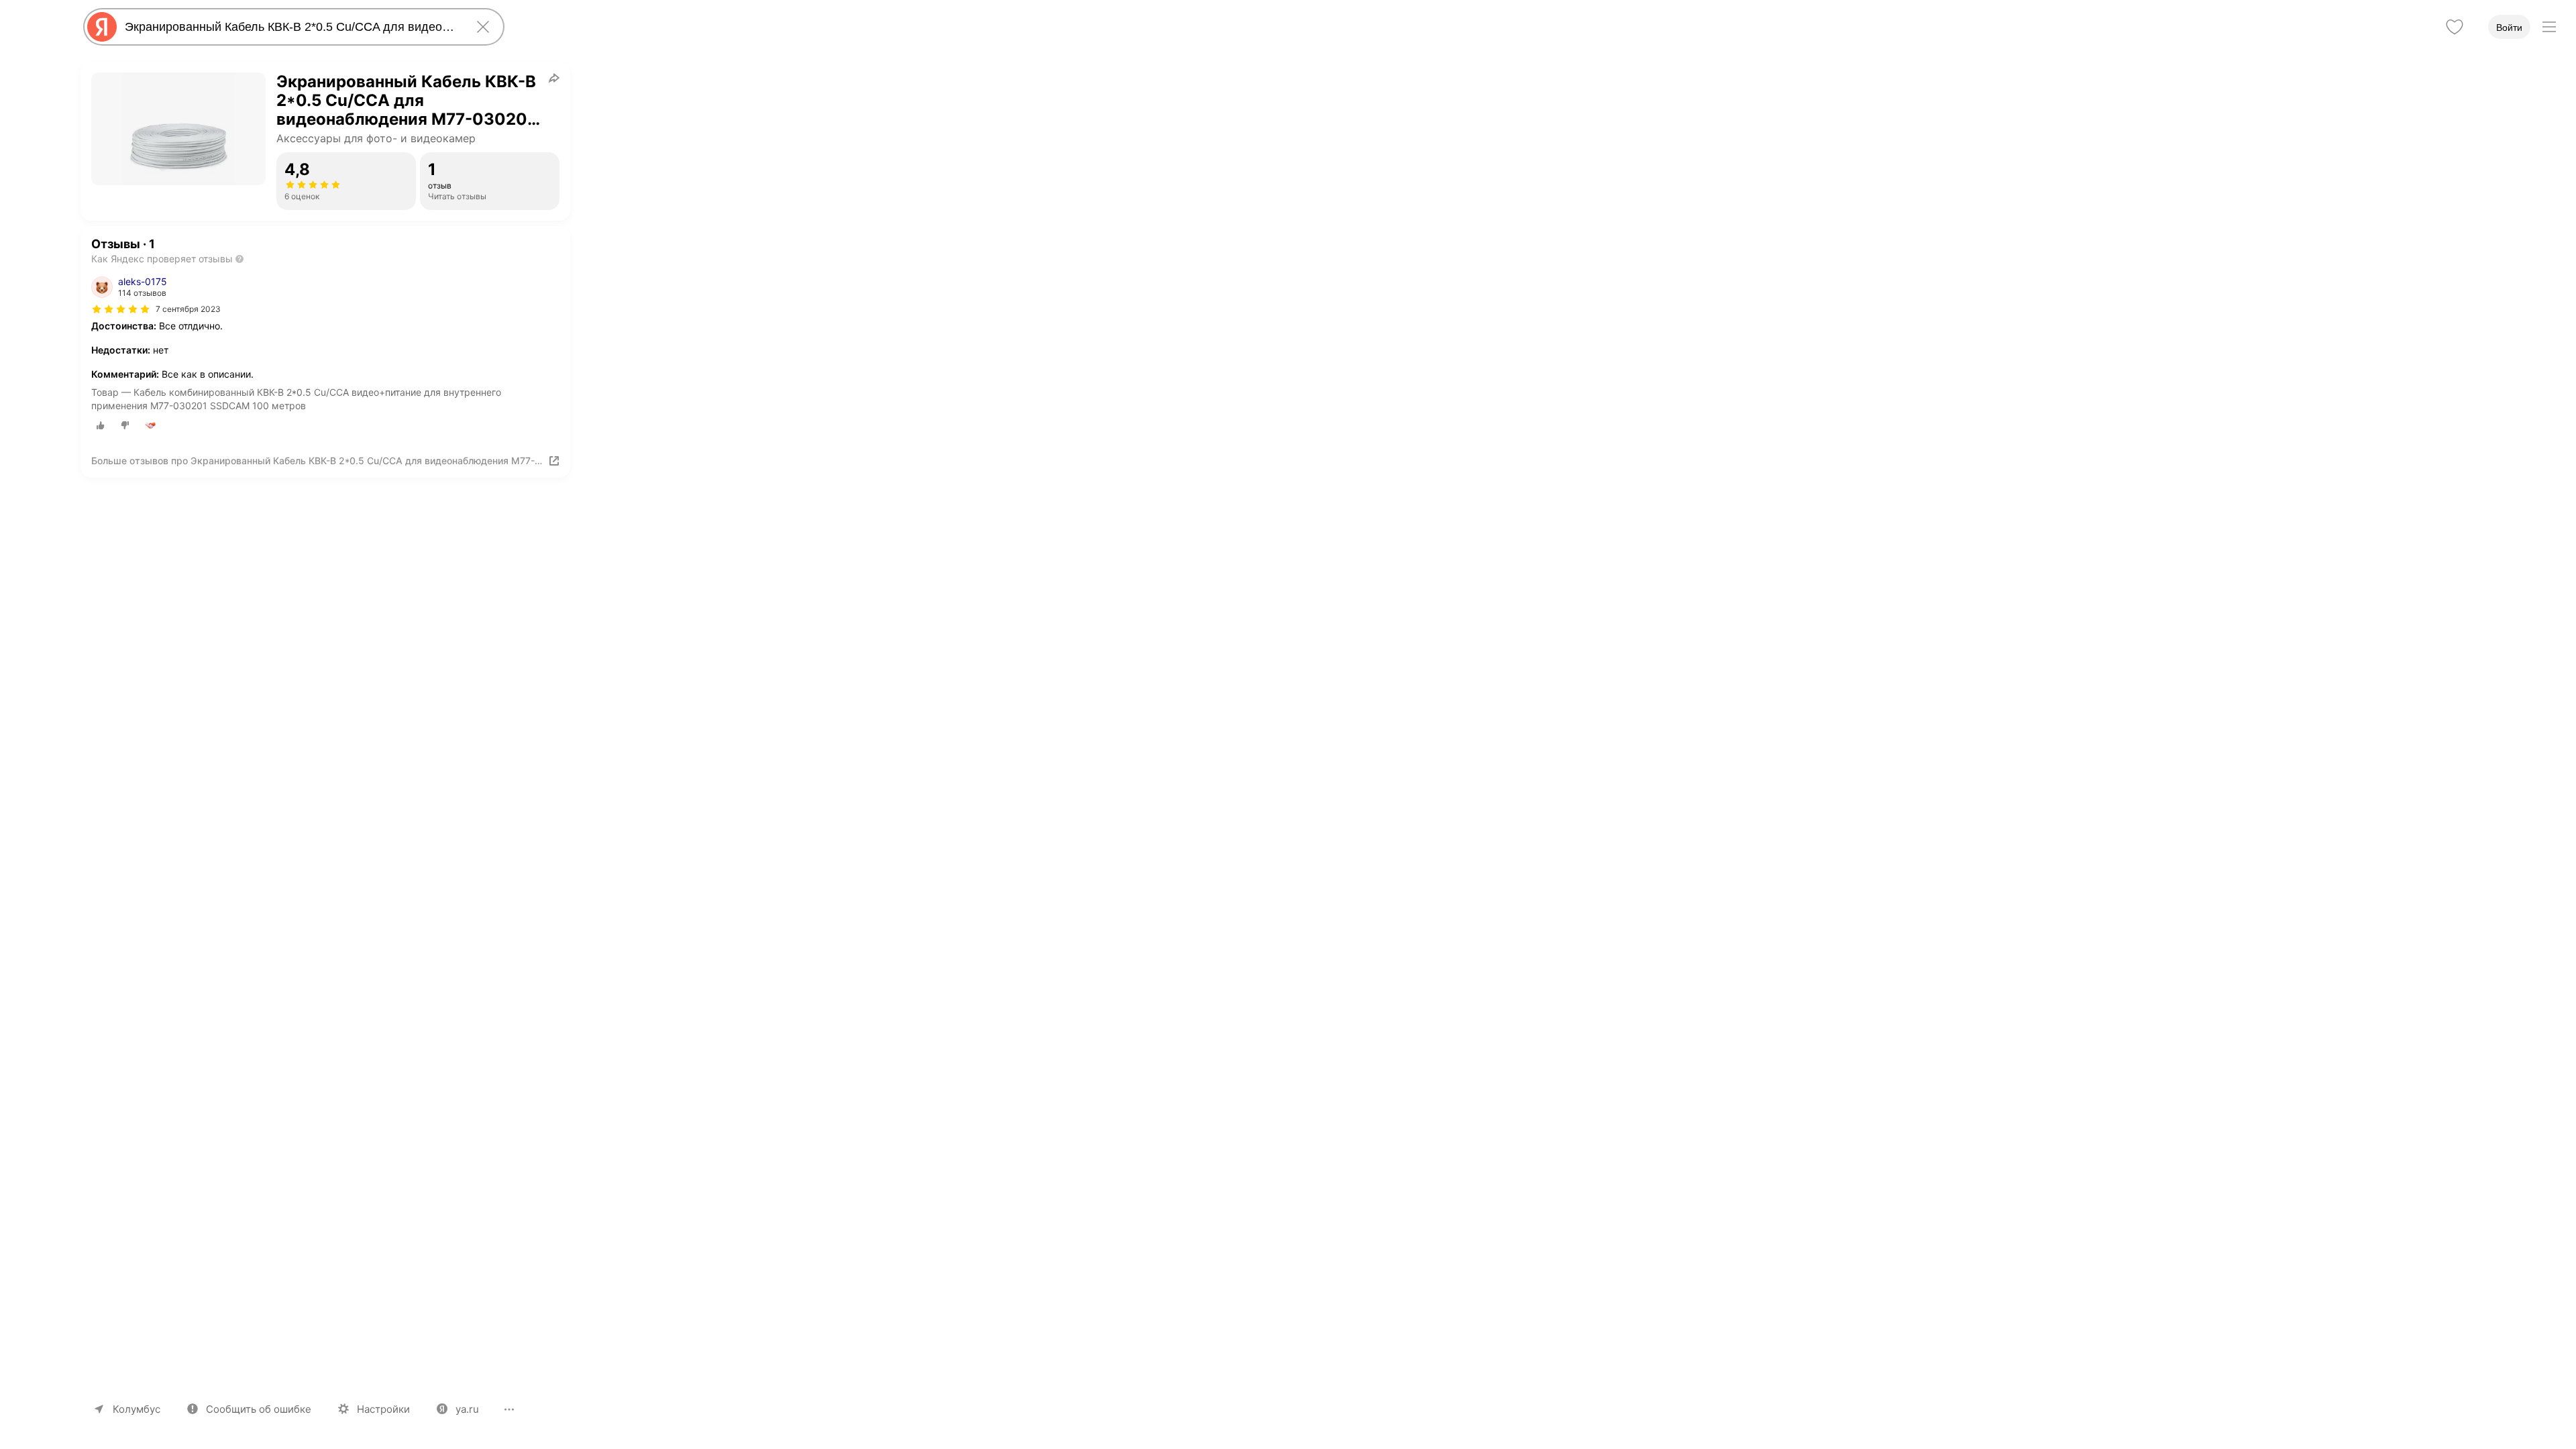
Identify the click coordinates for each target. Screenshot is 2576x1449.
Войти (2509, 28)
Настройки (383, 1409)
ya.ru (467, 1409)
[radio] (101, 425)
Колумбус (137, 1409)
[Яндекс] (102, 27)
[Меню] (2549, 27)
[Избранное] (2455, 27)
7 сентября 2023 (188, 309)
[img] (121, 309)
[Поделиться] (554, 78)
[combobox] (291, 27)
